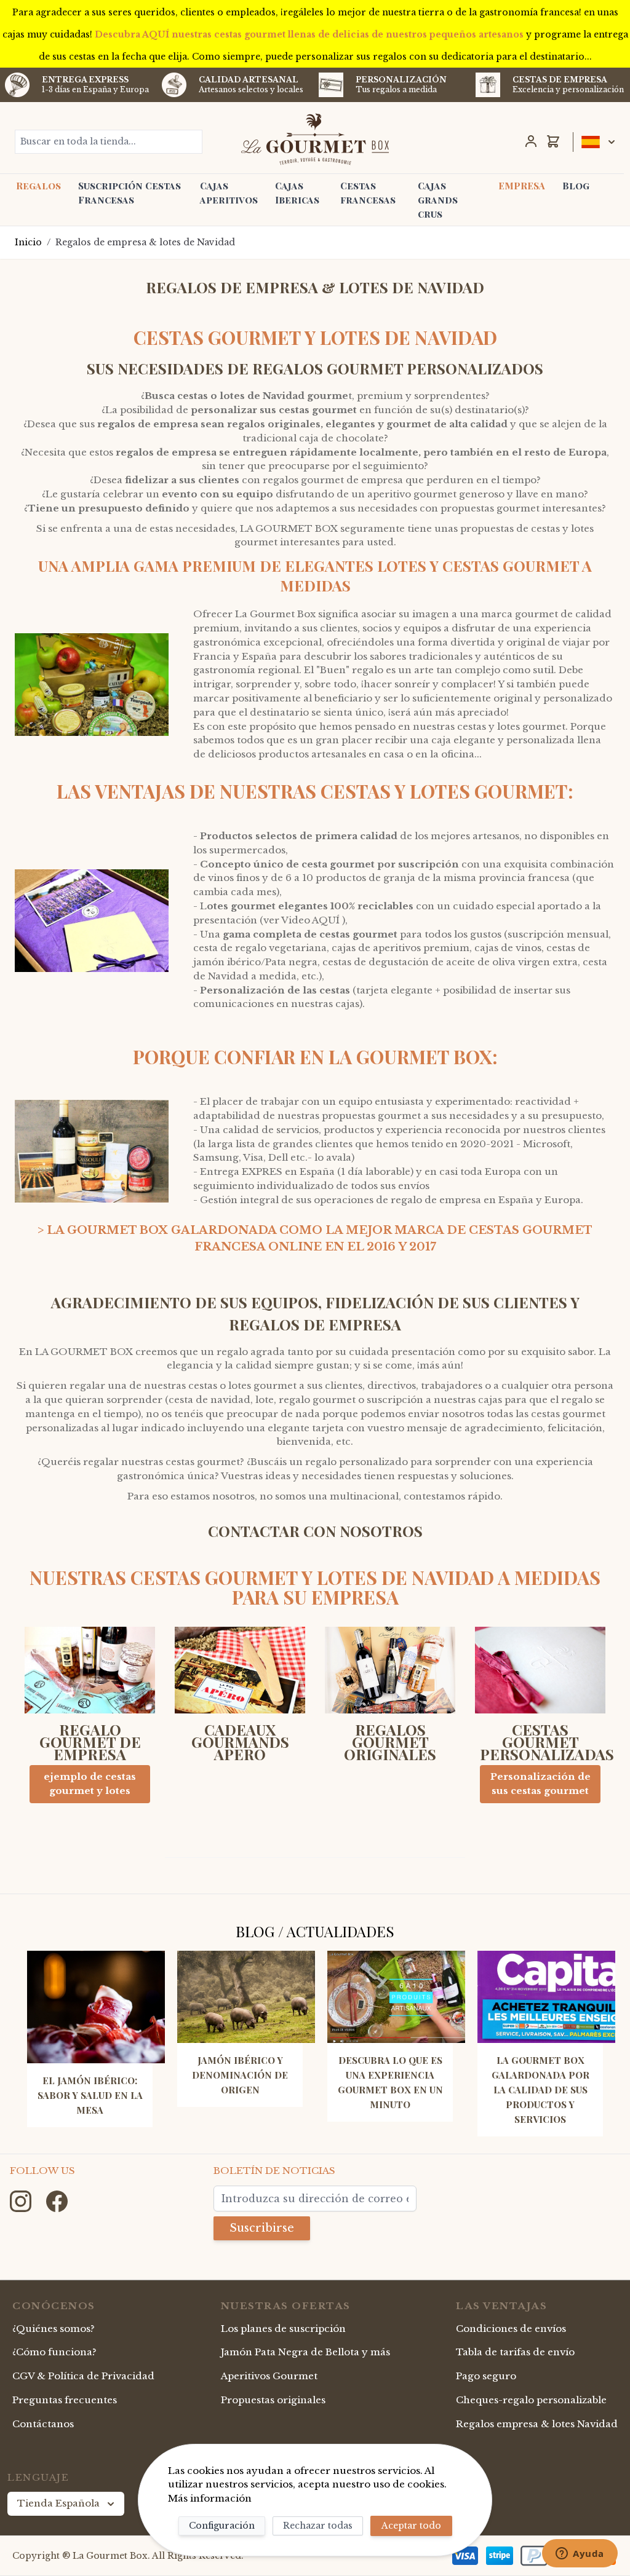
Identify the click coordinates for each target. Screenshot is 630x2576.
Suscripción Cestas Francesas (130, 193)
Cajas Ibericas (297, 193)
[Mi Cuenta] (531, 141)
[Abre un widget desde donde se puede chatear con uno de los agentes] (580, 2554)
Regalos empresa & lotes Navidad (537, 2424)
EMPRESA (522, 186)
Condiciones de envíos (511, 2329)
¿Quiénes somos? (54, 2329)
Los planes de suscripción (283, 2329)
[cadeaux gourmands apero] (240, 1675)
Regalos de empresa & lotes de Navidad (145, 242)
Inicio (28, 242)
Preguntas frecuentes (65, 2400)
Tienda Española (58, 2503)
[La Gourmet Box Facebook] (57, 2200)
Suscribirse (262, 2228)
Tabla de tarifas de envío (515, 2352)
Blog (576, 186)
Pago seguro (486, 2376)
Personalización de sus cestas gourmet (540, 1784)
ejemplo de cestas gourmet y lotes (90, 1784)
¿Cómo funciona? (54, 2352)
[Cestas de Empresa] (488, 85)
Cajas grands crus (438, 200)
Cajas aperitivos (229, 193)
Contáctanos (43, 2424)
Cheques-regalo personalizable (531, 2400)
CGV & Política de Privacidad (83, 2376)
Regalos (38, 186)
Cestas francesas (368, 193)
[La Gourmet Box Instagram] (22, 2200)
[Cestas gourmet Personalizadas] (540, 1675)
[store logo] (315, 139)
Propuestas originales (273, 2400)
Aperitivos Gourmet (269, 2376)
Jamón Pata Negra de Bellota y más (305, 2352)
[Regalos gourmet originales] (390, 1675)
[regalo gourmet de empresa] (90, 1675)
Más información (210, 2498)
